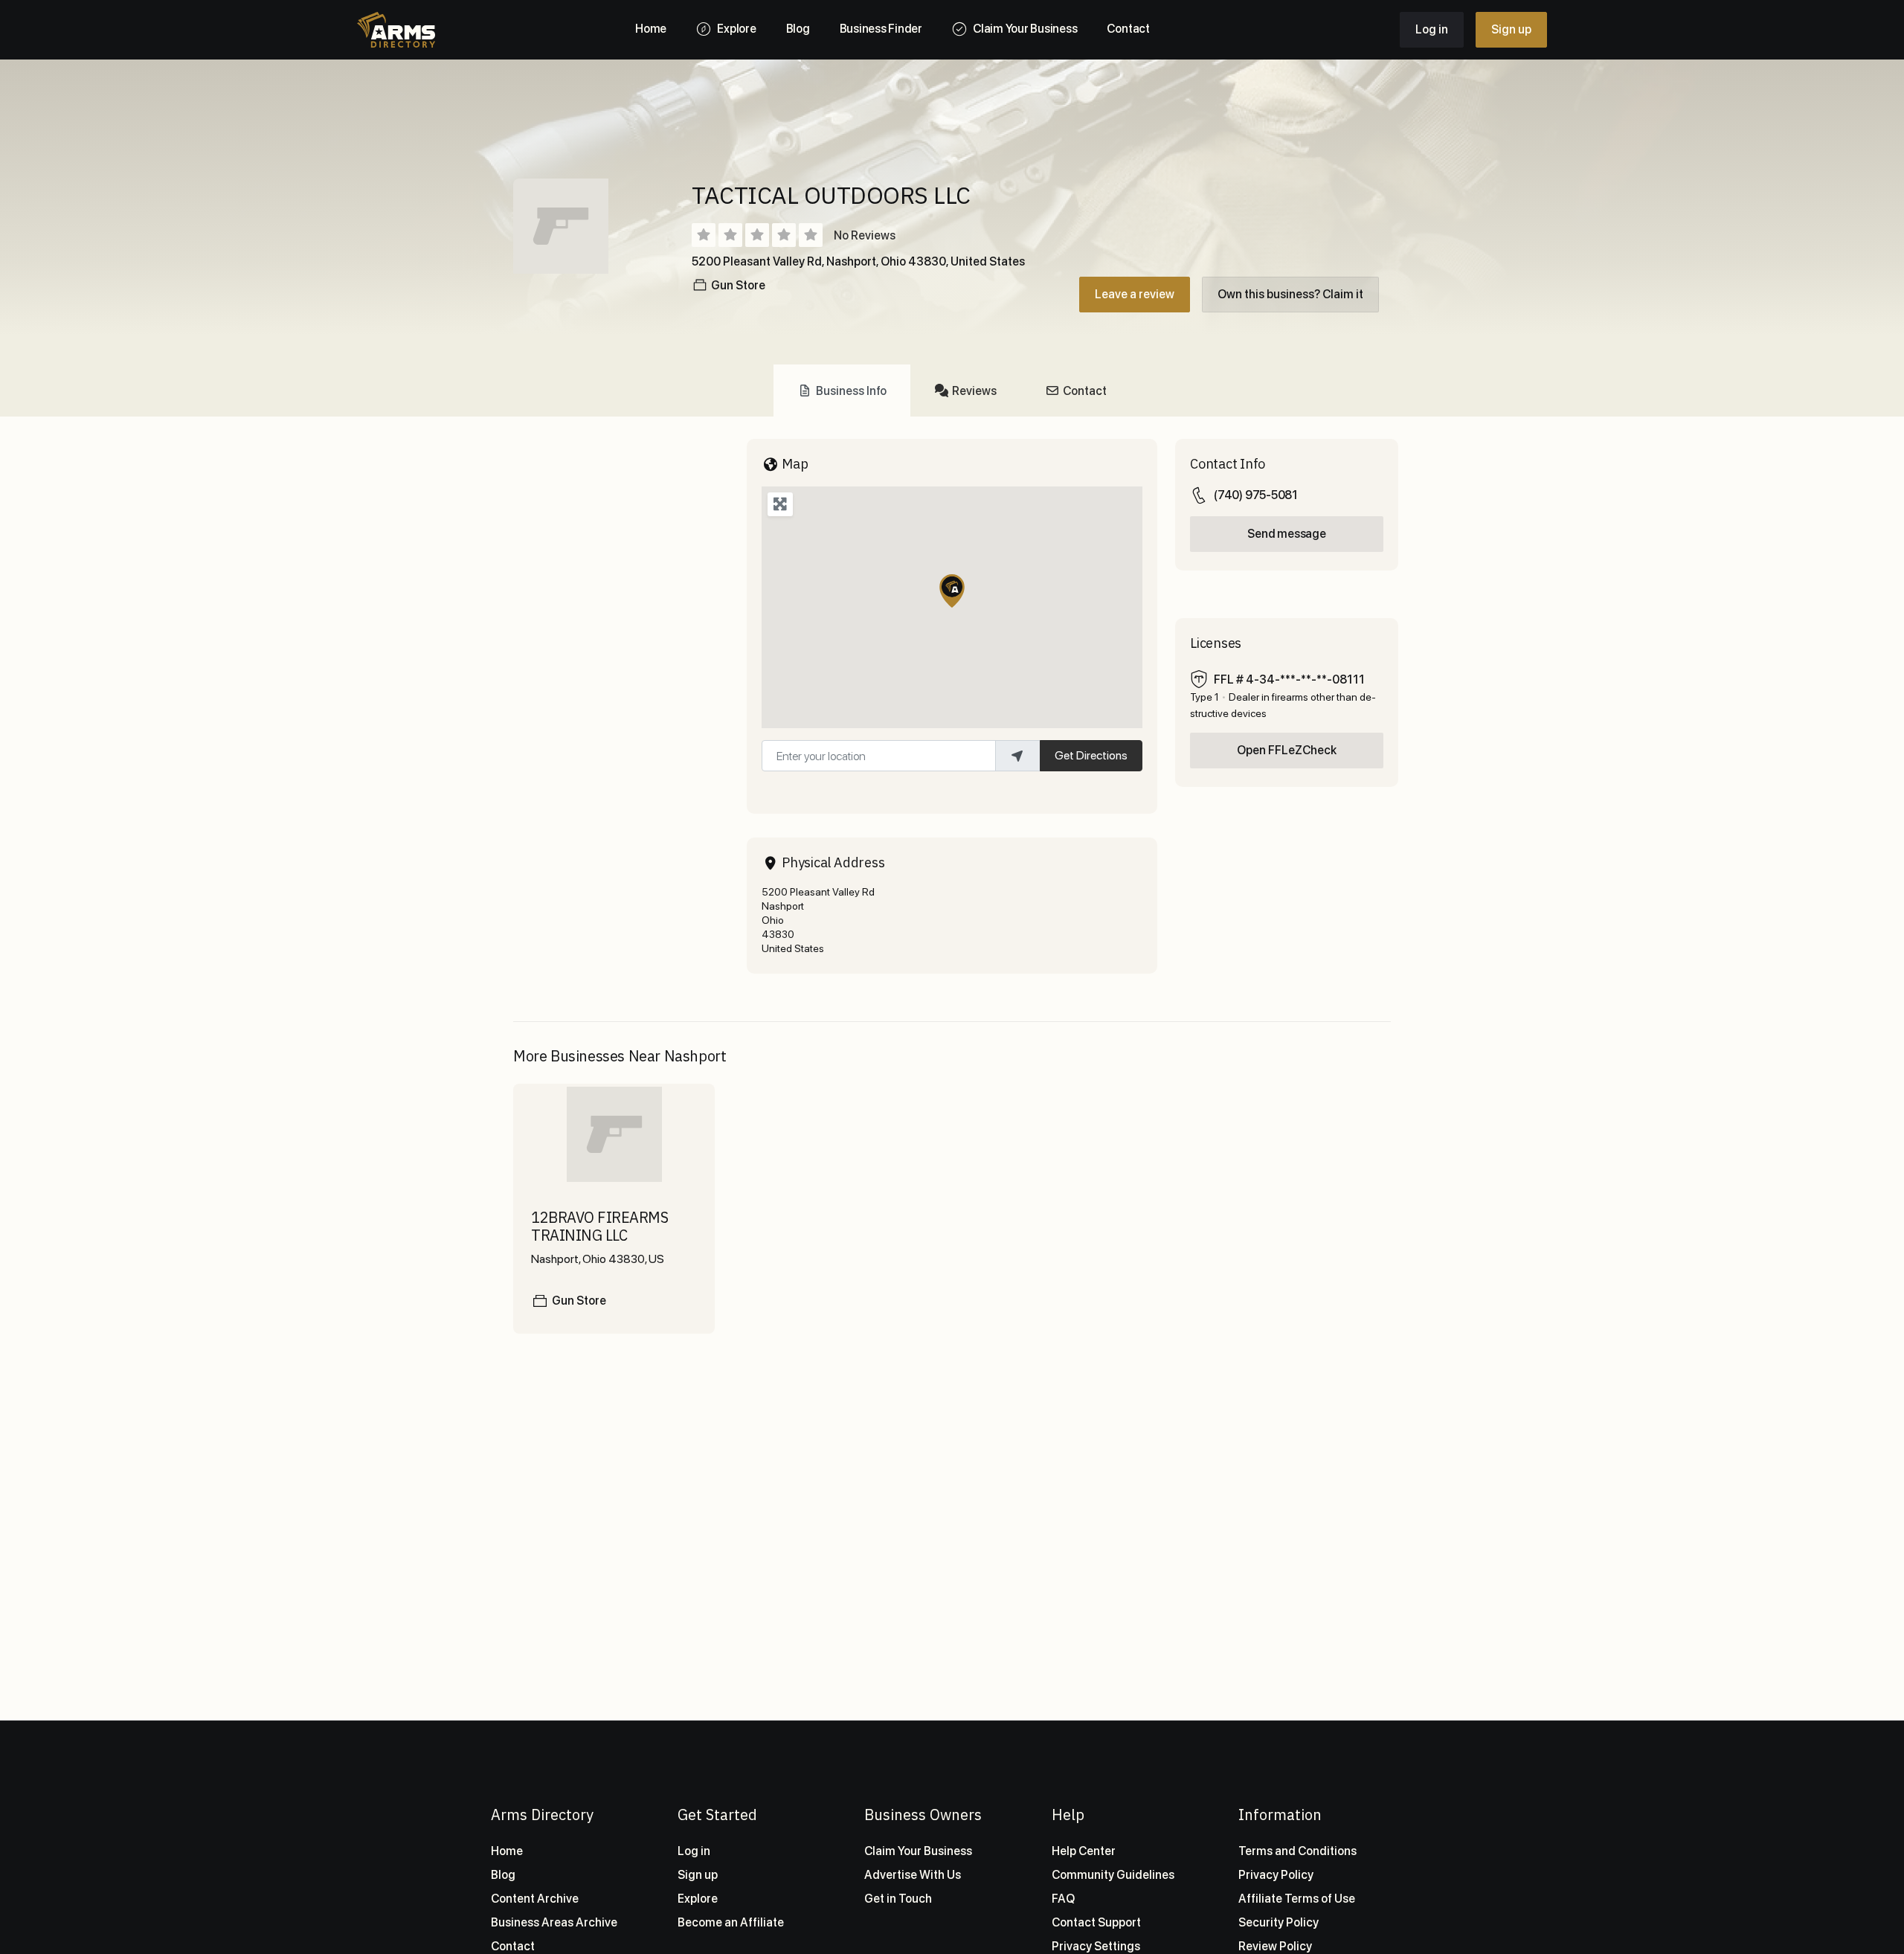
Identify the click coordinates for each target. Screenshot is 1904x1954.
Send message (1286, 534)
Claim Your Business (918, 1851)
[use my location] (1017, 756)
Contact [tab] (1085, 391)
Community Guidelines (1113, 1875)
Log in (1432, 29)
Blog (503, 1875)
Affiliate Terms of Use (1297, 1899)
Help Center (1084, 1851)
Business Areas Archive (554, 1922)
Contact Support (1096, 1922)
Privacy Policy (1276, 1875)
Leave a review (1135, 294)
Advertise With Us (913, 1875)
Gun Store (738, 285)
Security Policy (1279, 1922)
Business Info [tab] (851, 391)
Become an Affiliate (731, 1922)
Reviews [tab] (974, 391)
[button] (952, 591)
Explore (698, 1899)
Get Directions (1091, 755)
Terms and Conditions (1297, 1851)
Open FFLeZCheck (1287, 750)
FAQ (1063, 1899)
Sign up (1511, 29)
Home (507, 1851)
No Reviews (865, 235)
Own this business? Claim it (1290, 294)
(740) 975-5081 (1256, 495)
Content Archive (535, 1899)
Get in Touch (898, 1899)
